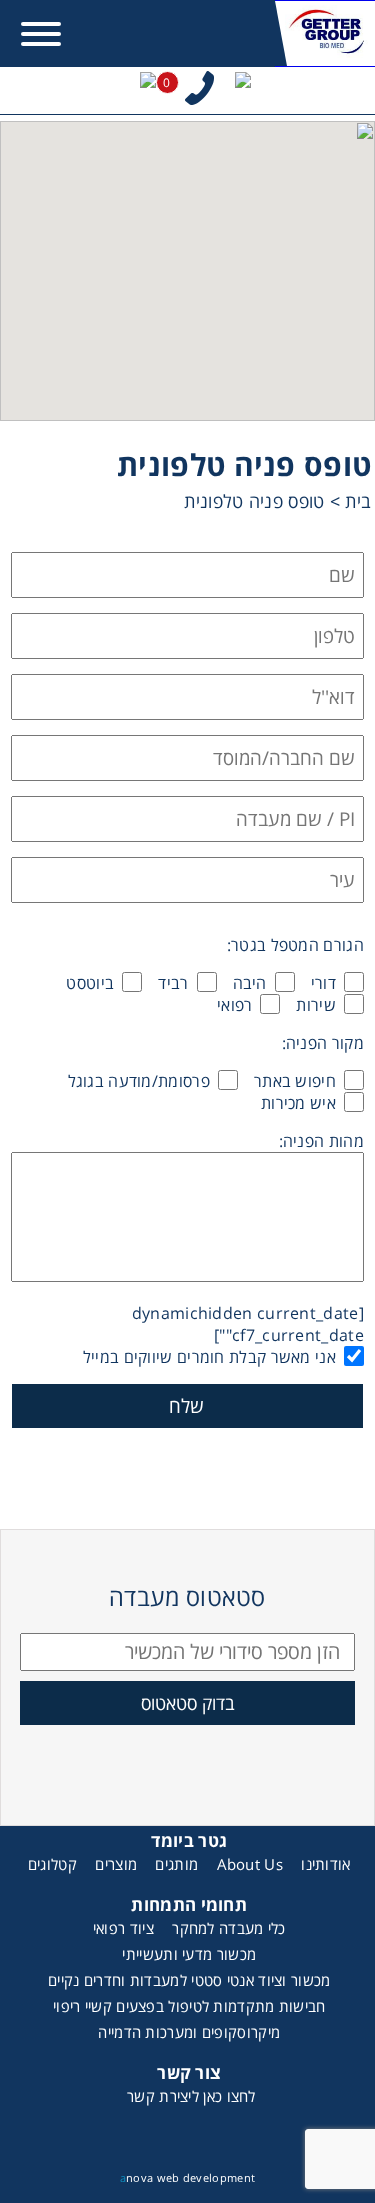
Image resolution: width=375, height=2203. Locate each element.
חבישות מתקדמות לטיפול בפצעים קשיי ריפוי (189, 2006)
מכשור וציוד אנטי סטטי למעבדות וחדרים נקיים (189, 1980)
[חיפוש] (243, 90)
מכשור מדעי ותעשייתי (189, 1954)
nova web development (187, 2177)
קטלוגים (52, 1864)
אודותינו (325, 1864)
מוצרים (116, 1864)
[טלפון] (199, 90)
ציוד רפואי (123, 1928)
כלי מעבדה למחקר (229, 1928)
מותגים (176, 1864)
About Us (250, 1864)
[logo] (325, 33)
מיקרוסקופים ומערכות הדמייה (189, 2032)
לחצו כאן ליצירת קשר (191, 2096)
